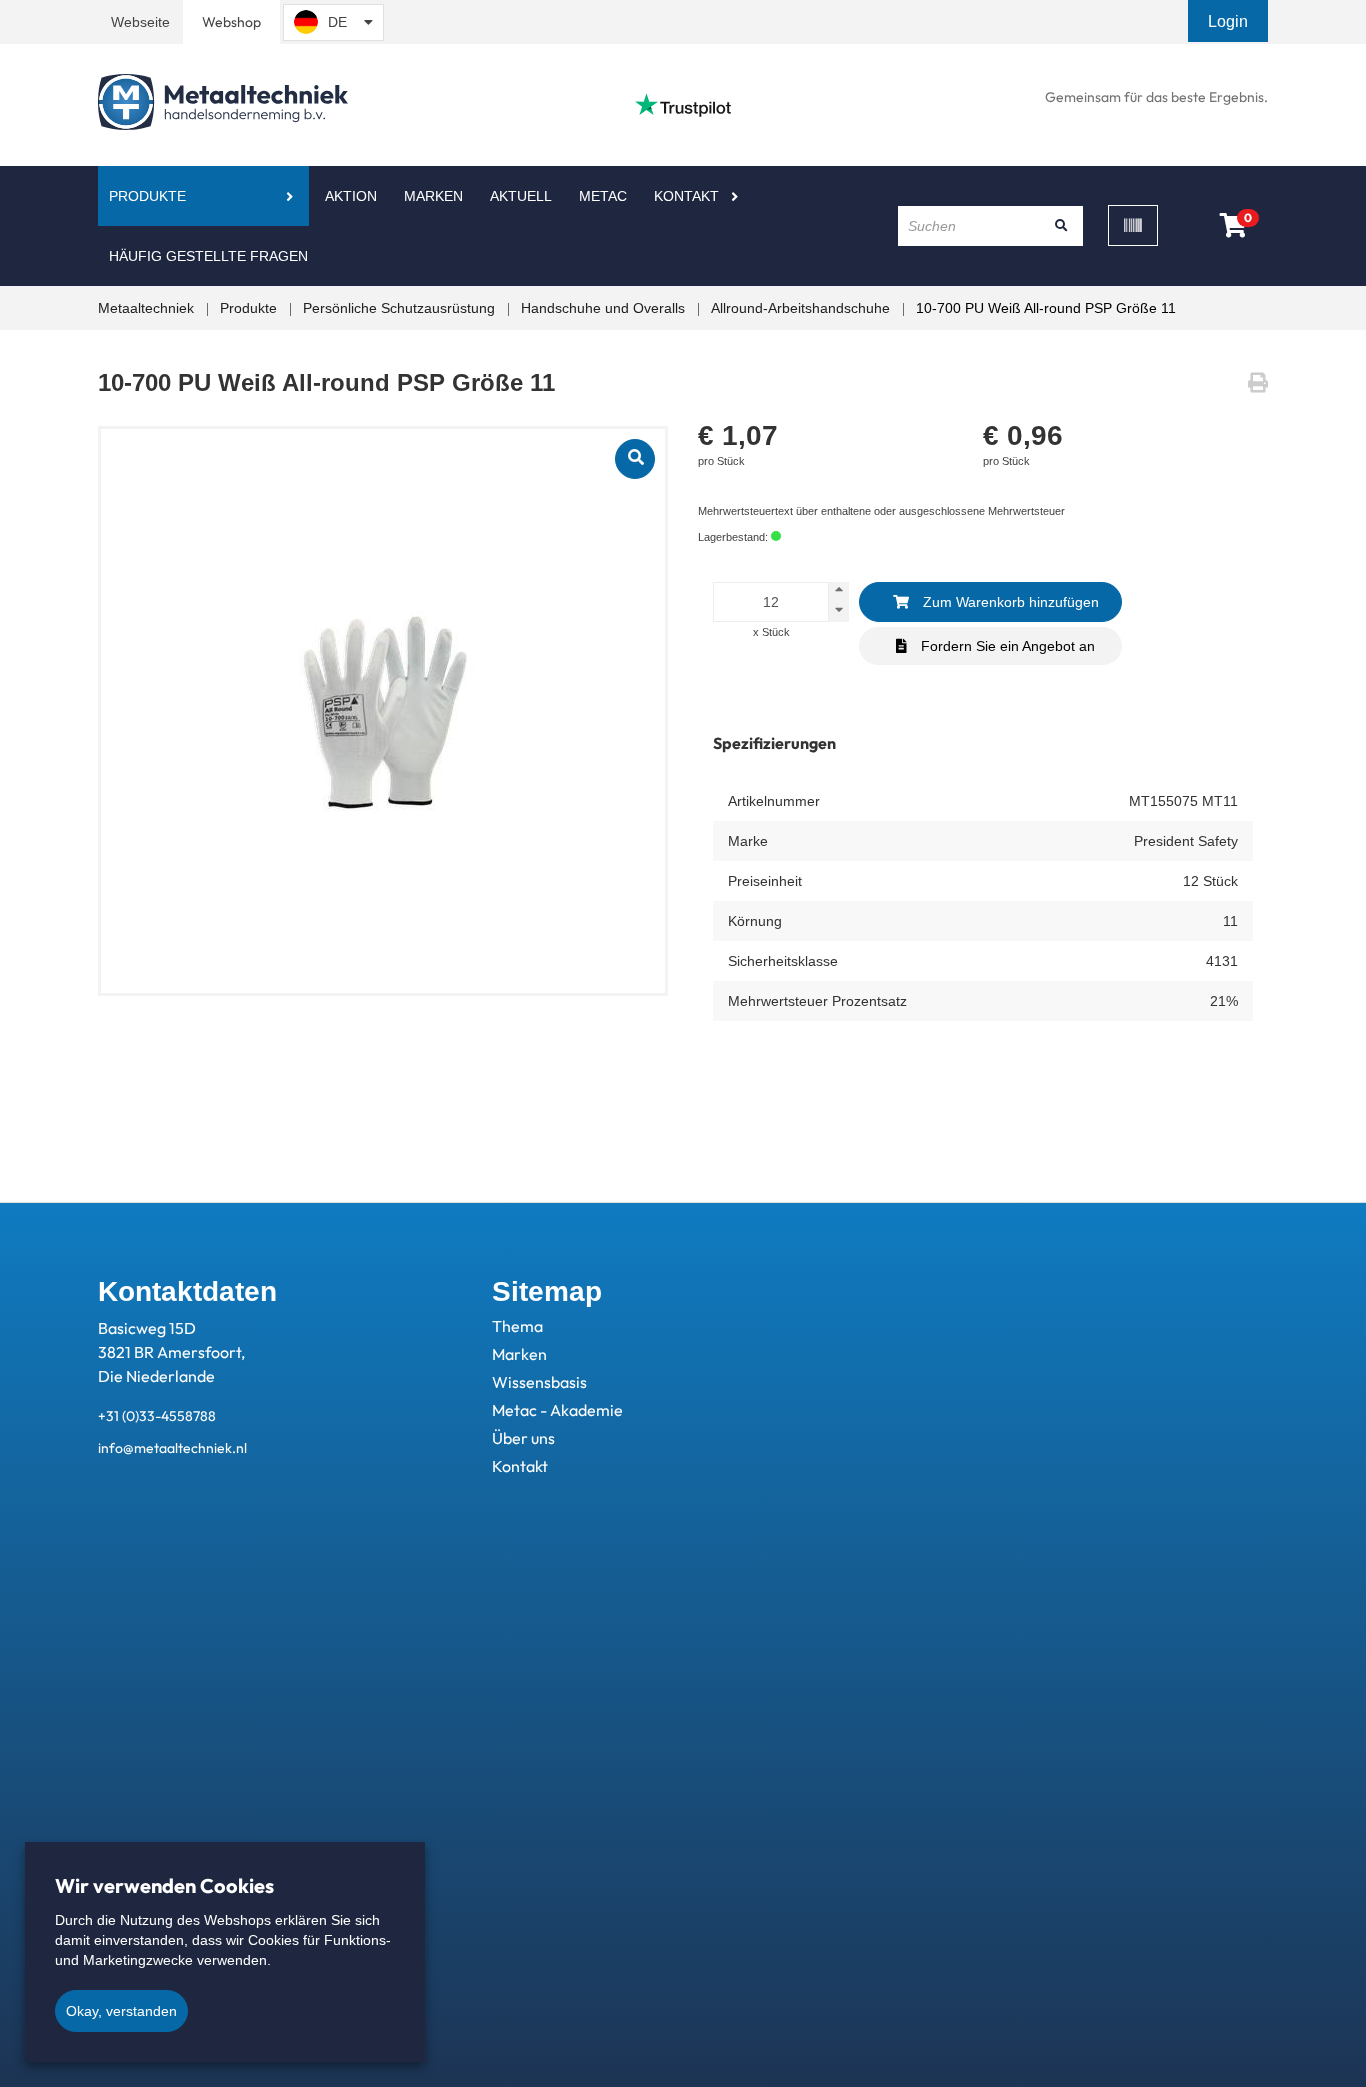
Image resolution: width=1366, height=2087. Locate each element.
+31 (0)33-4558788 (157, 1416)
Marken (433, 196)
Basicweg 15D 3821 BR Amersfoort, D (171, 1352)
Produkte (147, 196)
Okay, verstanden (121, 2011)
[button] (1230, 21)
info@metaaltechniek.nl (172, 1448)
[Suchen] (1061, 226)
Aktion (351, 196)
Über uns (523, 1438)
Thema (517, 1326)
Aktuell (521, 196)
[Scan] (1133, 225)
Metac (603, 196)
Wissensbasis (539, 1382)
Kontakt (686, 196)
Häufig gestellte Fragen (208, 256)
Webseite (140, 22)
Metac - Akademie (557, 1410)
